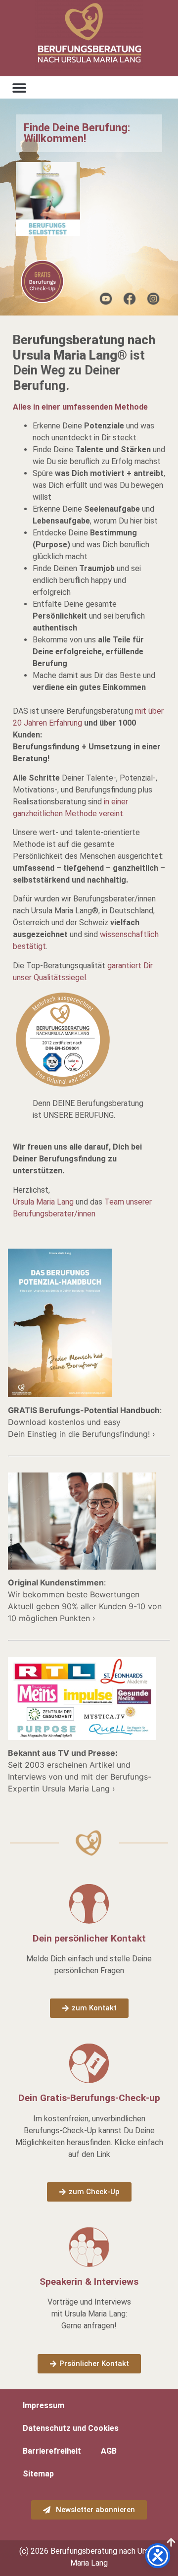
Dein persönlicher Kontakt (89, 1938)
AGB (109, 2451)
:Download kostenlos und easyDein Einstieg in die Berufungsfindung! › (85, 1422)
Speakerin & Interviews (89, 2282)
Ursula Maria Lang (43, 1202)
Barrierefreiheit (52, 2451)
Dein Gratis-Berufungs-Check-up (89, 2098)
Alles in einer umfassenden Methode (80, 407)
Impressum (44, 2405)
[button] (19, 87)
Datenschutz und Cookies (71, 2428)
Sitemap (38, 2474)
